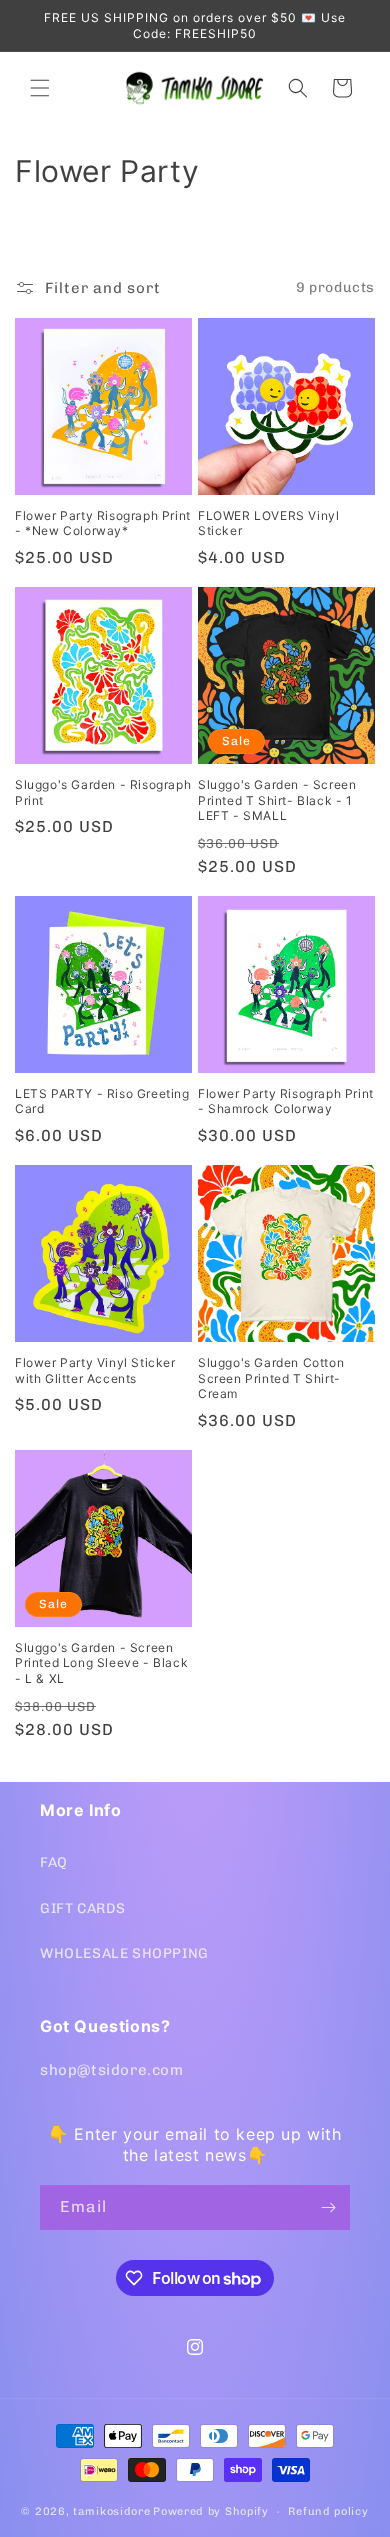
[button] (40, 88)
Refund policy (328, 2511)
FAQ (54, 1862)
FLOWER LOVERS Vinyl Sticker (268, 523)
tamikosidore (111, 2511)
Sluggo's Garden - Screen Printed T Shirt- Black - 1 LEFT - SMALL (277, 800)
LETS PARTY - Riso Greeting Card (102, 1101)
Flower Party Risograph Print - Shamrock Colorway (286, 1101)
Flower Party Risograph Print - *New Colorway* (103, 523)
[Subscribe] (328, 2207)
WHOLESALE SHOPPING (124, 1953)
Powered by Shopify (211, 2511)
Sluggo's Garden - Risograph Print (103, 792)
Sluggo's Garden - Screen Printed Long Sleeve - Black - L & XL (101, 1663)
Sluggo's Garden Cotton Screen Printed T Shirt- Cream (271, 1378)
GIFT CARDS (83, 1908)
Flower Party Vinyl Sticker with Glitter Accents (95, 1370)
